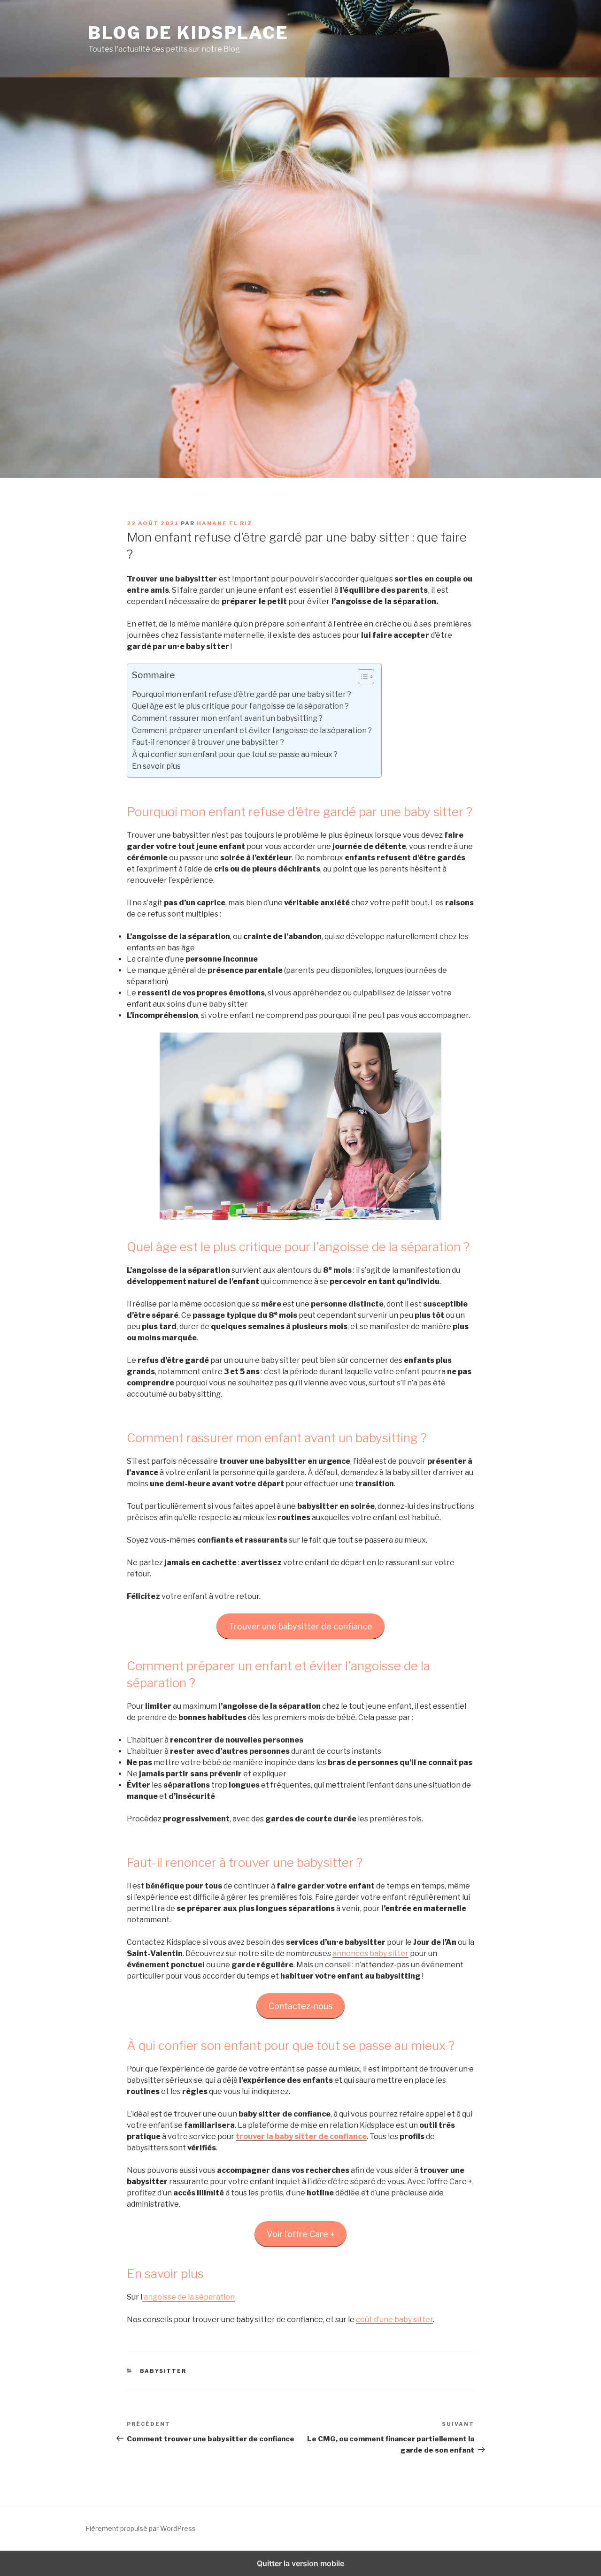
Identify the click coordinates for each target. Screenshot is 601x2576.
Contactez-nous (300, 2006)
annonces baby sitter (370, 1953)
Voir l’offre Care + (301, 2234)
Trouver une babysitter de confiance (300, 1626)
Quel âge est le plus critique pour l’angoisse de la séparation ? (240, 706)
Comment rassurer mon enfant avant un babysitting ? (227, 718)
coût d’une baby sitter (394, 2320)
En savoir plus (156, 766)
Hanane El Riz (224, 523)
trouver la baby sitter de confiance (301, 2136)
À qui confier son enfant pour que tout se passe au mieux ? (235, 754)
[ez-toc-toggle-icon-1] (361, 679)
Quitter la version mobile (300, 2563)
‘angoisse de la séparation (189, 2297)
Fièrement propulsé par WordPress (141, 2528)
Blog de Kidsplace (189, 33)
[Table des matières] (366, 677)
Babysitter (163, 2371)
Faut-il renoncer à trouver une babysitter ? (208, 742)
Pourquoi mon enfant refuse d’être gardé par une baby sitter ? (242, 694)
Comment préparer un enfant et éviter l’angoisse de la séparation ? (252, 730)
